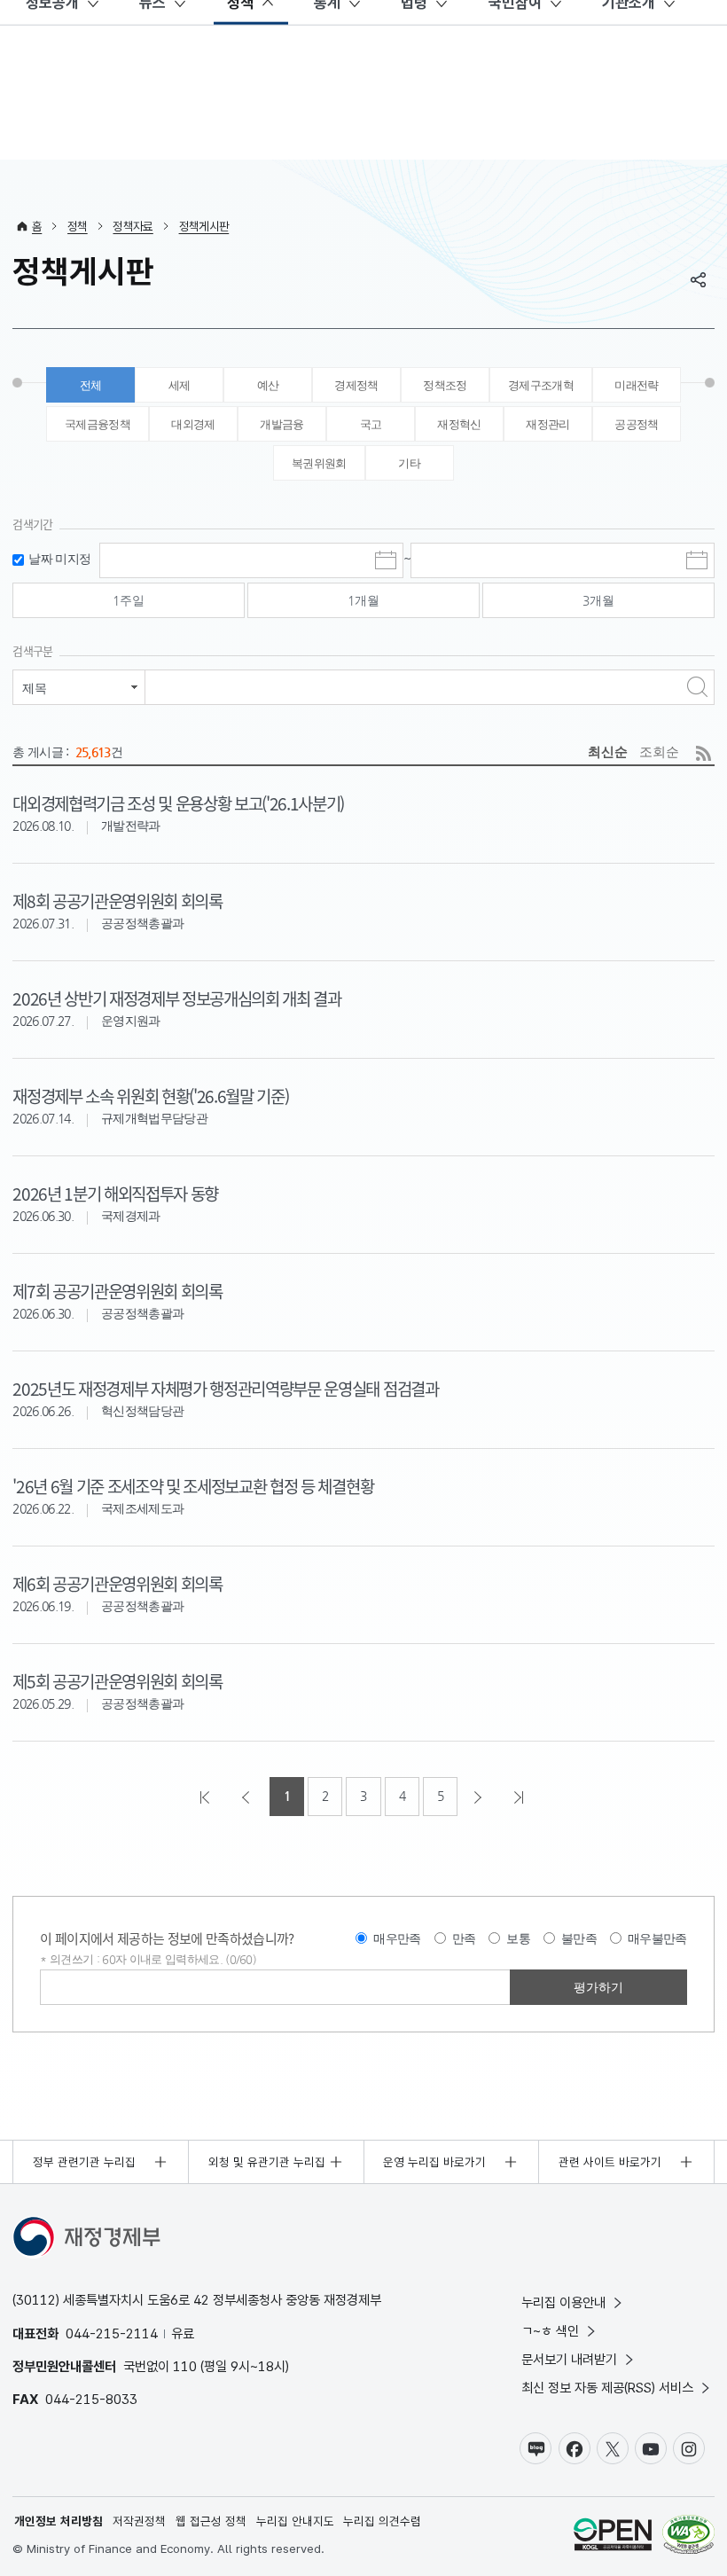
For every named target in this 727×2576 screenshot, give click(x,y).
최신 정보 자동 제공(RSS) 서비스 (607, 2388)
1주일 (129, 600)
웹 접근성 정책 (211, 2521)
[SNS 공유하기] (699, 279)
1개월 (363, 600)
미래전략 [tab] (636, 385)
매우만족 (397, 1938)
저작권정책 (139, 2521)
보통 (518, 1938)
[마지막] (520, 1797)
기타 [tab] (409, 463)
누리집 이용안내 (563, 2302)
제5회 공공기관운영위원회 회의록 (117, 1681)
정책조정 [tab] (445, 385)
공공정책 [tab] (636, 424)
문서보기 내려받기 (569, 2359)
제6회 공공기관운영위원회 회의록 (117, 1583)
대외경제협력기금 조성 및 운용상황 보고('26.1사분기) (178, 803)
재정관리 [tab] (547, 424)
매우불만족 (657, 1938)
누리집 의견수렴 (382, 2521)
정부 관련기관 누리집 (84, 2162)
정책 (78, 226)
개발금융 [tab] (281, 424)
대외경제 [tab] (193, 424)
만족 (464, 1938)
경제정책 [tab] (356, 385)
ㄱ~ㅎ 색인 (550, 2331)
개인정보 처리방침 (59, 2521)
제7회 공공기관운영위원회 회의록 (117, 1291)
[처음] (207, 1797)
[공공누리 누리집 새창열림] (613, 2537)
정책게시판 (204, 226)
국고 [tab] (371, 424)
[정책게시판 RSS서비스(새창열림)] (704, 753)
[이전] (247, 1797)
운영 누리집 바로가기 (434, 2162)
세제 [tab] (180, 385)
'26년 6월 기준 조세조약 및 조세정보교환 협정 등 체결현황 (193, 1486)
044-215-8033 (91, 2399)
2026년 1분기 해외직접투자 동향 (115, 1193)
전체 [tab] (91, 385)
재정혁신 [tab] (459, 424)
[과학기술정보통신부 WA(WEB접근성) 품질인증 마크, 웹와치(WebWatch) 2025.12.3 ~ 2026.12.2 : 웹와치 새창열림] (688, 2537)
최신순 (608, 752)
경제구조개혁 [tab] (541, 385)
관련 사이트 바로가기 (610, 2162)
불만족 (579, 1938)
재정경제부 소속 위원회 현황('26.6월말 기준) (150, 1096)
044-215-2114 (112, 2333)
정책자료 (133, 226)
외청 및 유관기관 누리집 (267, 2162)
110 (185, 2366)
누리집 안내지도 (295, 2521)
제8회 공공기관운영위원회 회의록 (117, 900)
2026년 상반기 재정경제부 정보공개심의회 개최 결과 (176, 998)
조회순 (659, 752)
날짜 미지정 (59, 559)
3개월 (598, 600)
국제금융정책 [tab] (98, 424)
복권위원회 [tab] (319, 463)
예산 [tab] (268, 385)
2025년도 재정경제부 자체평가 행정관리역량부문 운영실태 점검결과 (225, 1388)
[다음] (480, 1797)
